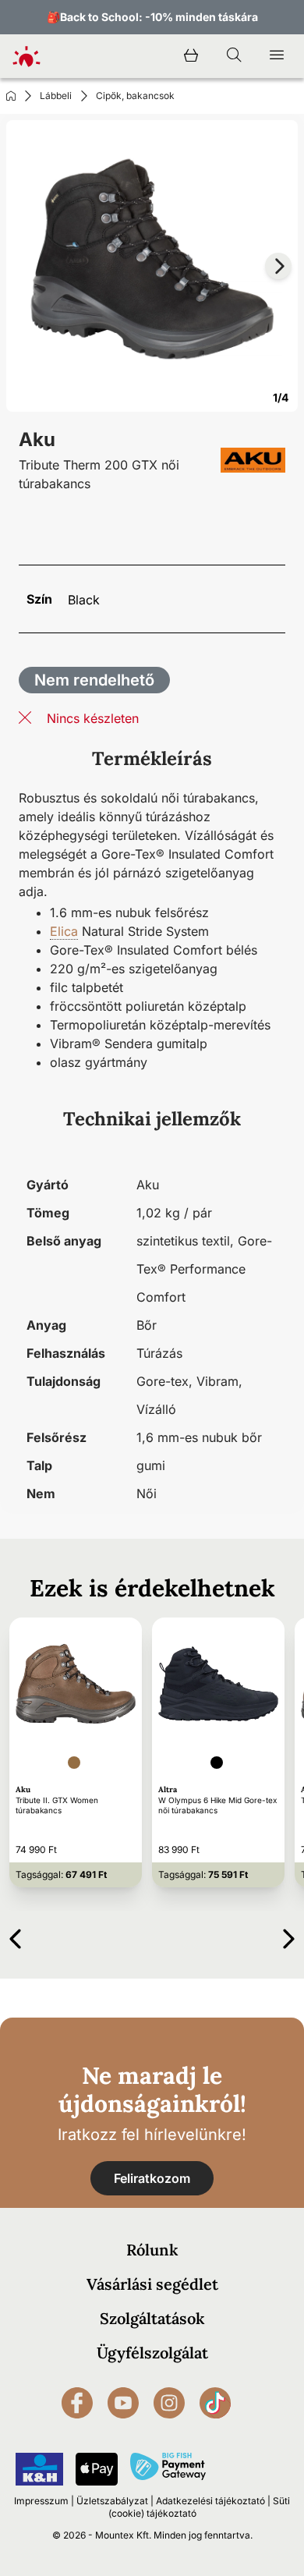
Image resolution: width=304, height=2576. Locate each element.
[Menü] (277, 56)
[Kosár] (191, 56)
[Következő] (289, 1936)
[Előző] (15, 1936)
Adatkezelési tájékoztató (210, 2501)
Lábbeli (56, 96)
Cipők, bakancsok (135, 96)
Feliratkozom (152, 2178)
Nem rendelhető (94, 680)
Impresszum (41, 2501)
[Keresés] (234, 56)
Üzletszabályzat (112, 2501)
